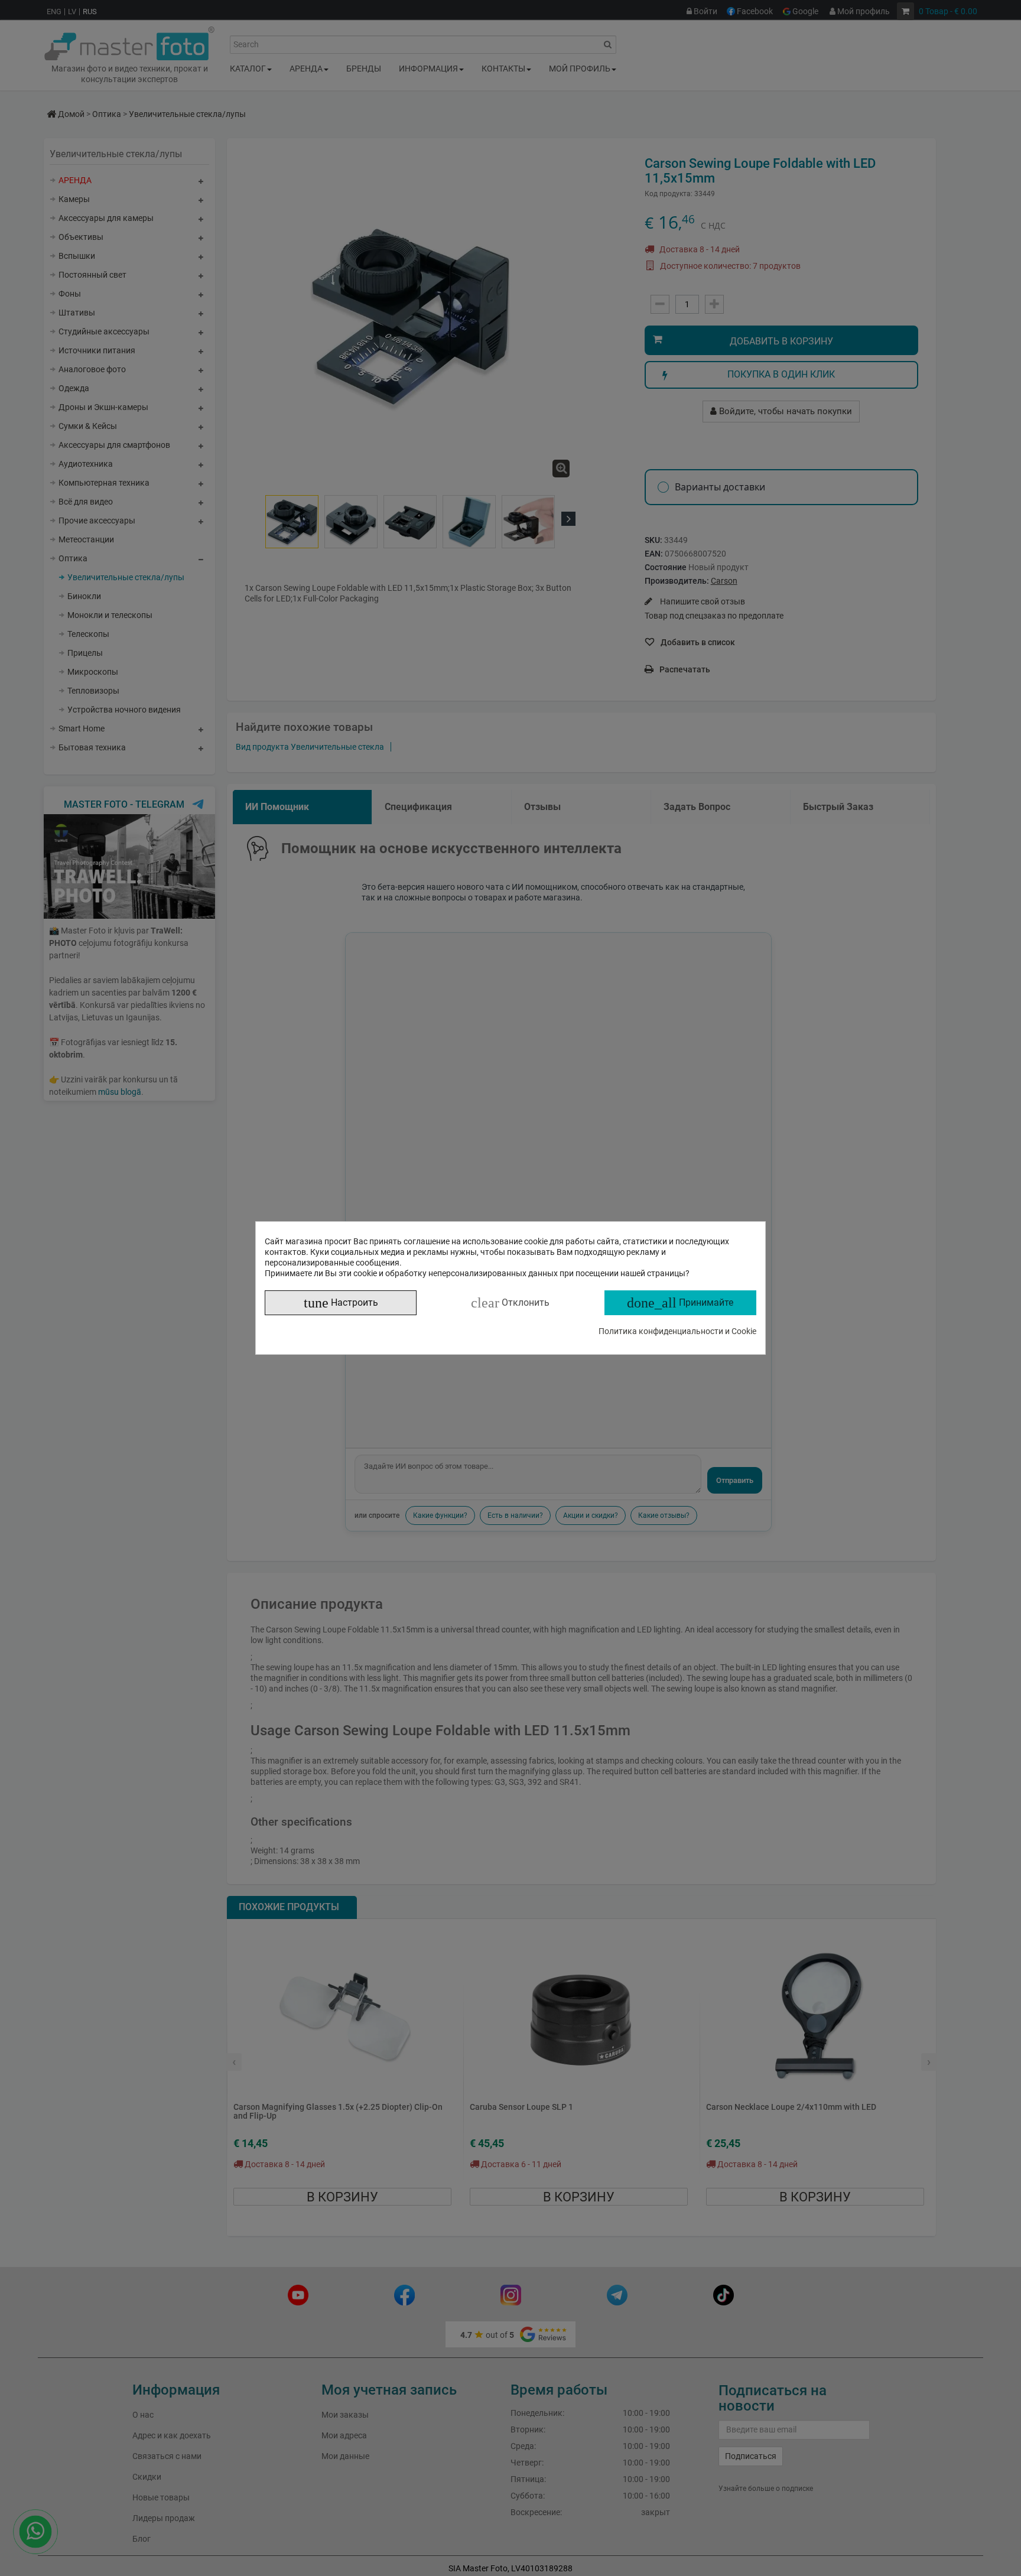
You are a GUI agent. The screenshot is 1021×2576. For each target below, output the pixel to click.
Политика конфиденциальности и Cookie (677, 1331)
